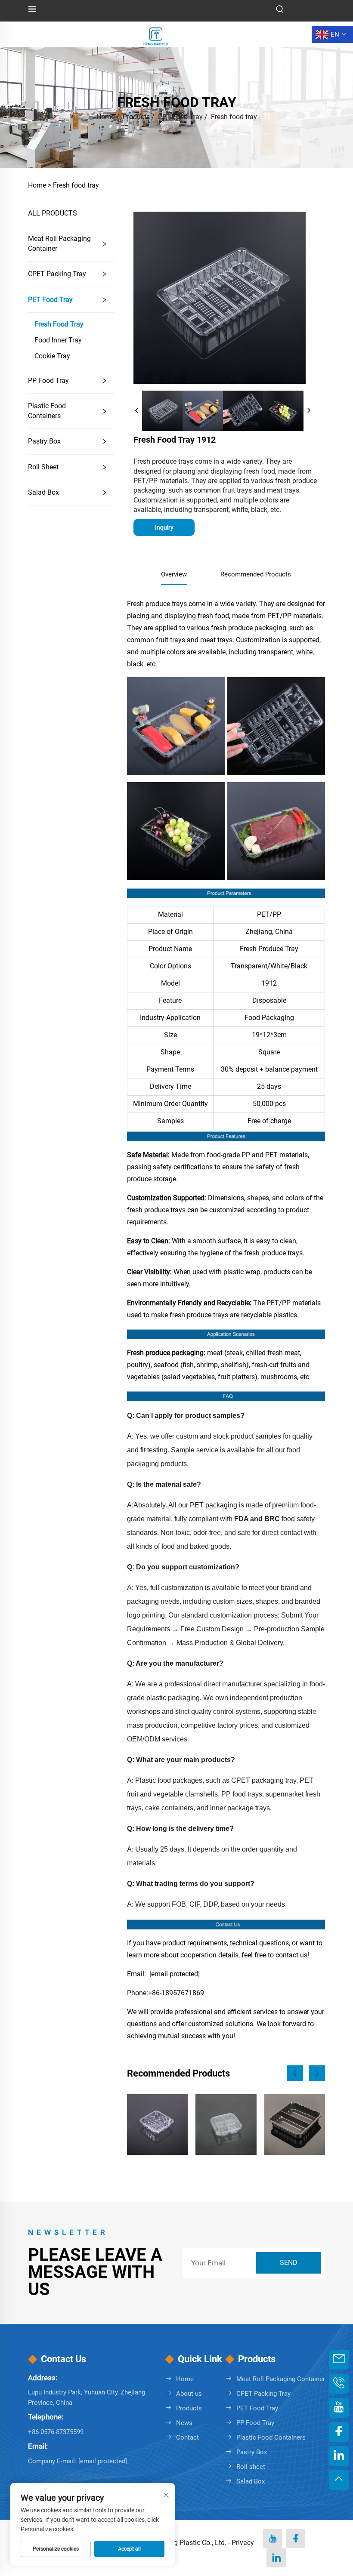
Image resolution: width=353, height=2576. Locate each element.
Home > (40, 185)
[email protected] (175, 1974)
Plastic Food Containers (47, 411)
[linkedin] (276, 2558)
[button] (295, 2073)
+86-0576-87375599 (56, 2432)
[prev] (137, 411)
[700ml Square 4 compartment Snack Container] (226, 2125)
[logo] (156, 34)
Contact (187, 2437)
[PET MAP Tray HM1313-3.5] (157, 2125)
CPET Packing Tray (57, 274)
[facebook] (296, 2538)
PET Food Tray (180, 117)
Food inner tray (58, 340)
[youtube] (273, 2538)
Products (136, 117)
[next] (309, 411)
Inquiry (164, 527)
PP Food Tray (48, 381)
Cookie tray (52, 356)
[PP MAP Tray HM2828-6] (295, 2125)
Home (105, 117)
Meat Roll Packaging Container (59, 243)
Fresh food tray (234, 117)
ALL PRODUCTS (53, 213)
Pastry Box (44, 441)
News (184, 2423)
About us (189, 2394)
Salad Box (43, 492)
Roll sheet (43, 467)
